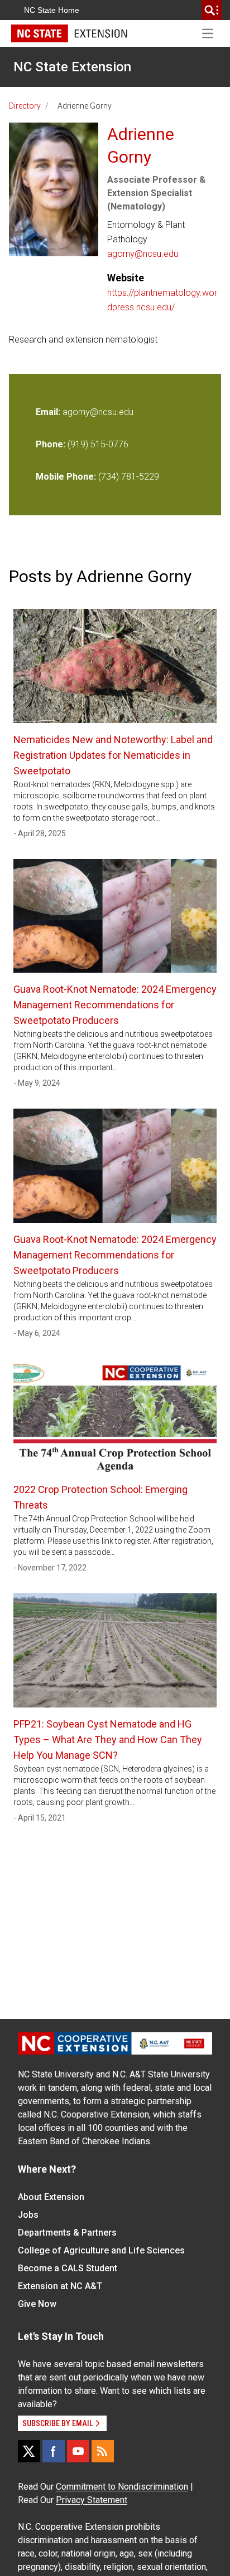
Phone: (51, 444)
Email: (49, 412)
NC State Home (52, 10)
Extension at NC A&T (60, 2286)
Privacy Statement (92, 2500)
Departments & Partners (67, 2233)
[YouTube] (78, 2451)
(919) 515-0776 (98, 444)
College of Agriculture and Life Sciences (101, 2250)
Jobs (28, 2215)
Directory (25, 106)
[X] (29, 2451)
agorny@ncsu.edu (143, 254)
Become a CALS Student (68, 2268)
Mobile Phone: (66, 477)
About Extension (51, 2197)
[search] (212, 10)
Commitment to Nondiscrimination (122, 2487)
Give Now (37, 2304)
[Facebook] (54, 2451)
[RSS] (103, 2451)
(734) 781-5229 (129, 477)
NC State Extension (72, 67)
